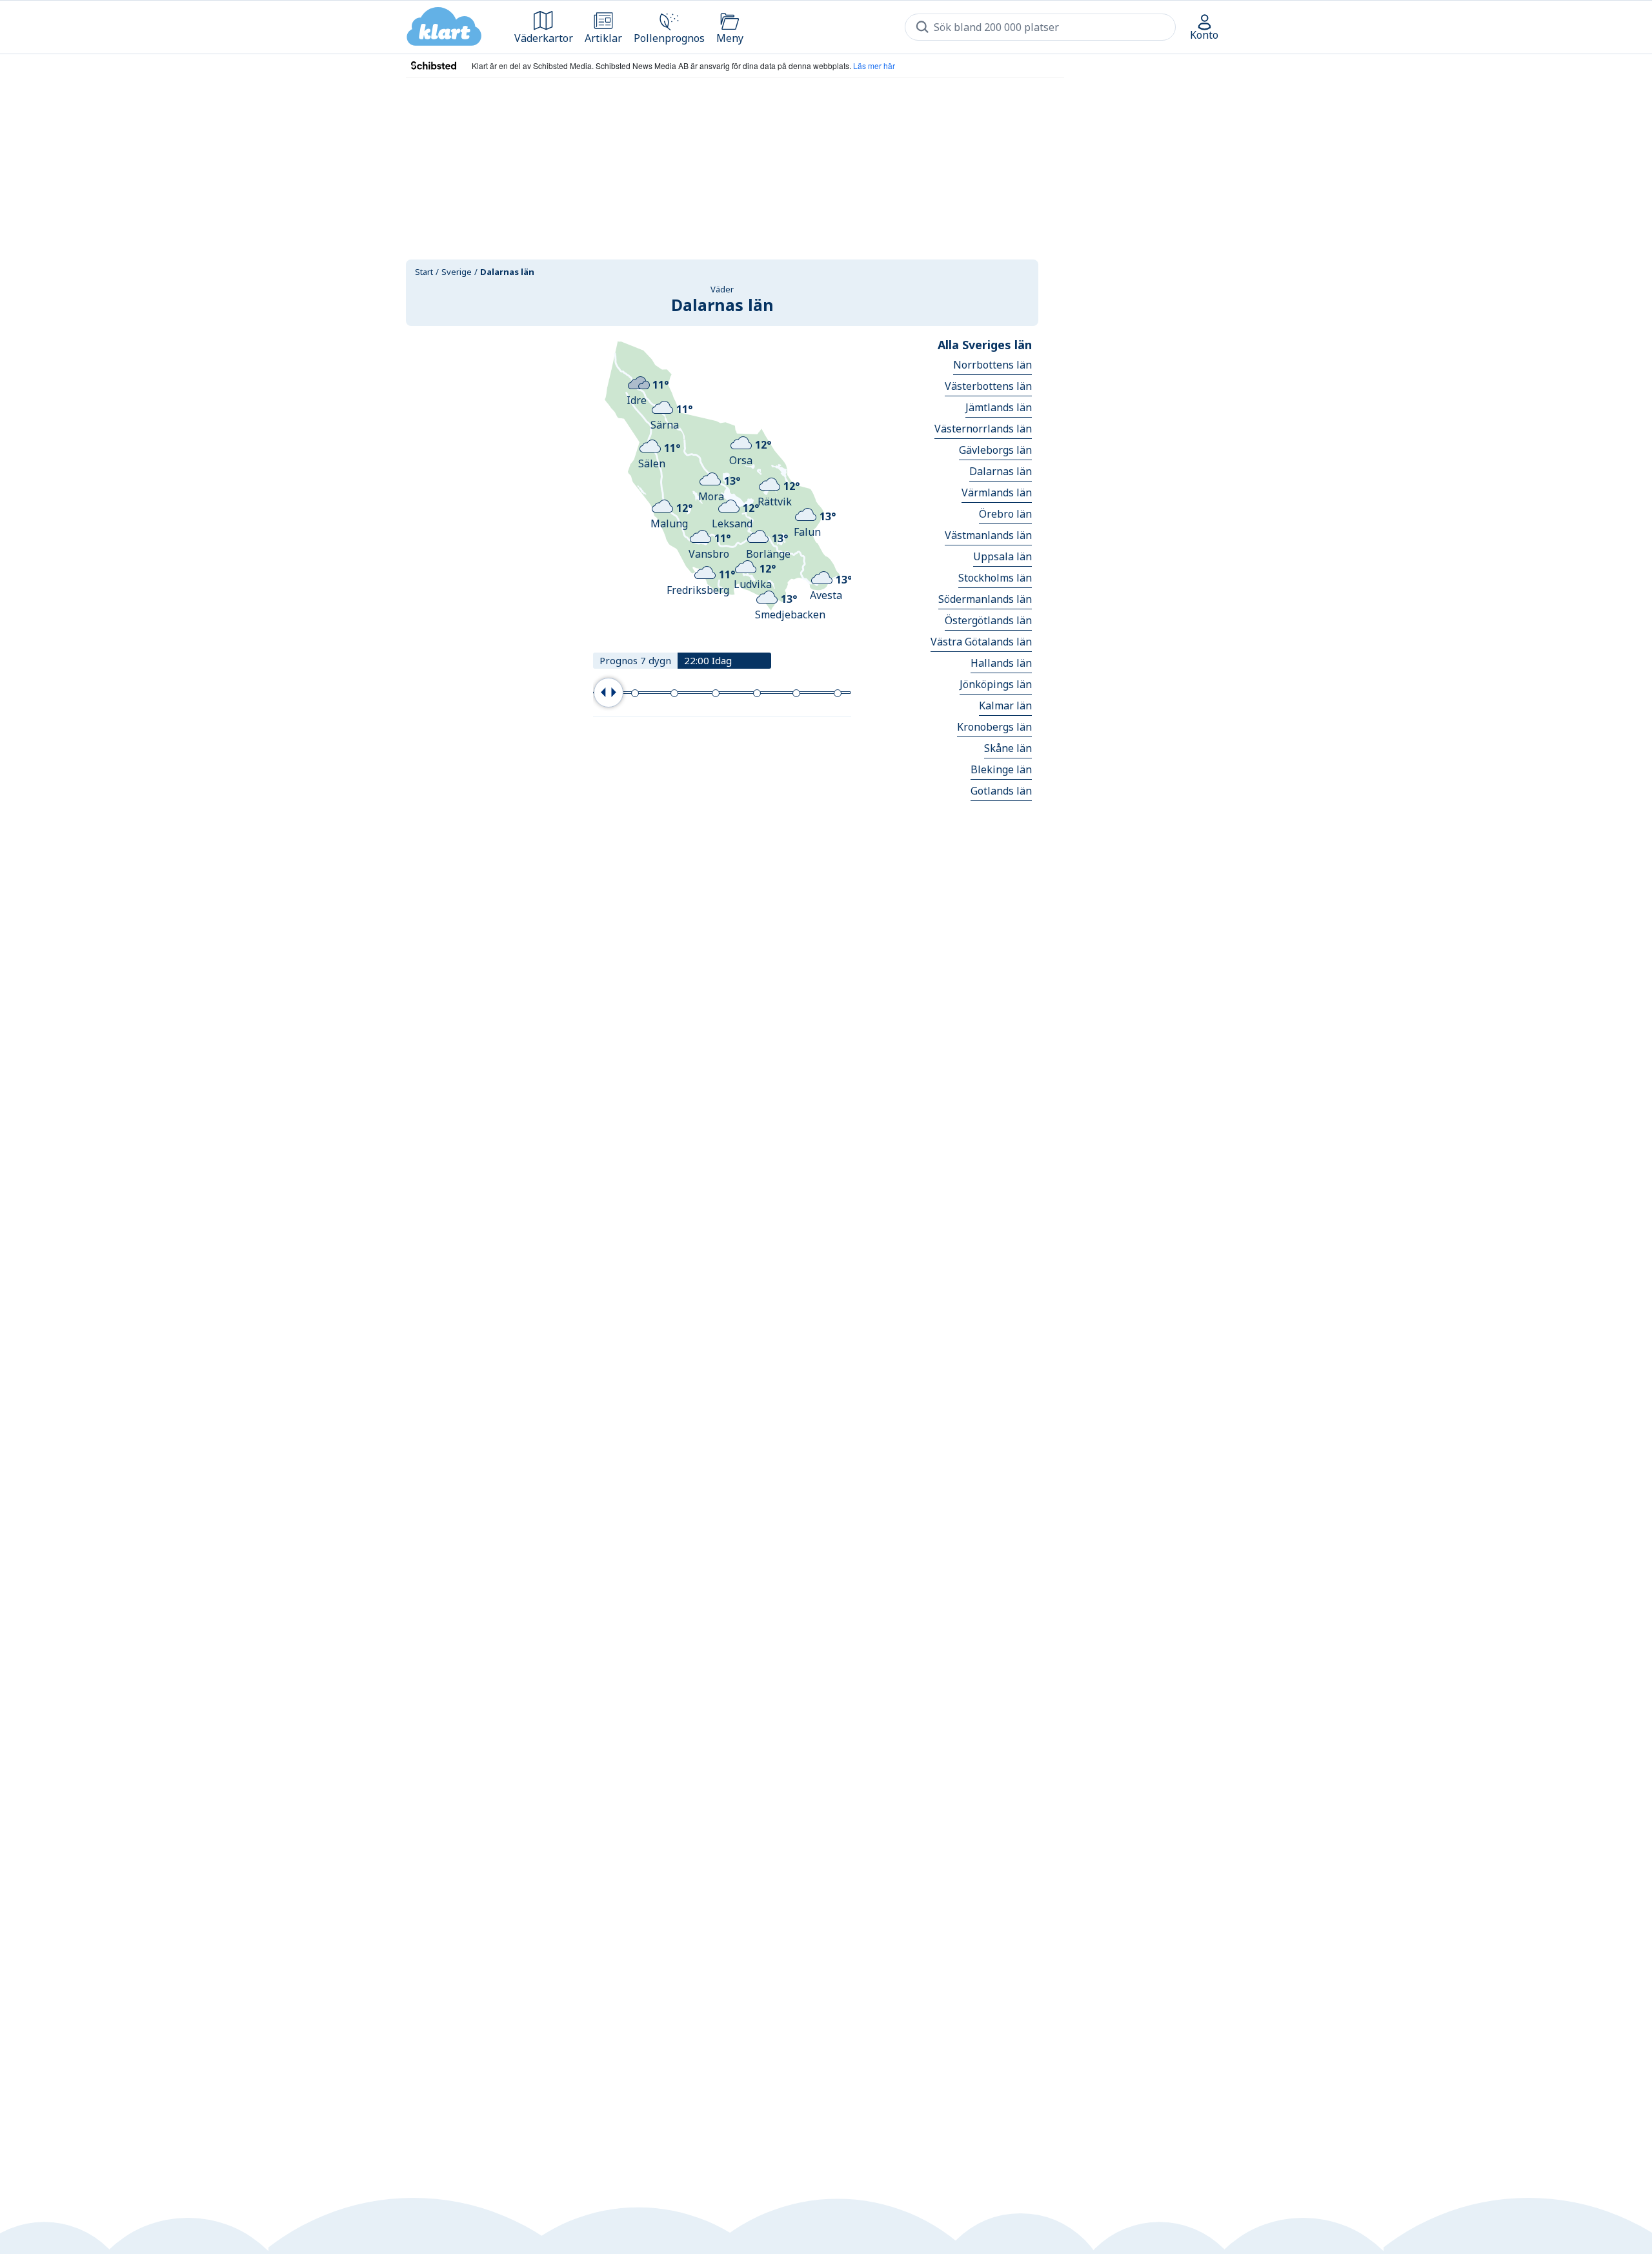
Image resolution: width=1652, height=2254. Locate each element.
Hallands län (1001, 663)
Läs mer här (874, 66)
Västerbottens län (988, 386)
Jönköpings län (996, 684)
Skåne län (1008, 748)
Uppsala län (1002, 556)
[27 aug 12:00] (796, 693)
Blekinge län (1001, 769)
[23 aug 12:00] (635, 693)
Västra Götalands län (981, 642)
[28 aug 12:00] (838, 693)
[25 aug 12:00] (716, 693)
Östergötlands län (988, 620)
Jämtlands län (999, 407)
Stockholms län (995, 578)
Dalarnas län (1001, 471)
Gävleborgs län (995, 450)
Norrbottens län (992, 365)
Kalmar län (1005, 706)
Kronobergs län (994, 727)
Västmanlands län (988, 535)
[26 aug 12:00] (757, 693)
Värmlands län (997, 492)
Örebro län (1005, 514)
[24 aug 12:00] (674, 693)
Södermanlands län (985, 599)
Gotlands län (1001, 791)
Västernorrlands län (983, 429)
